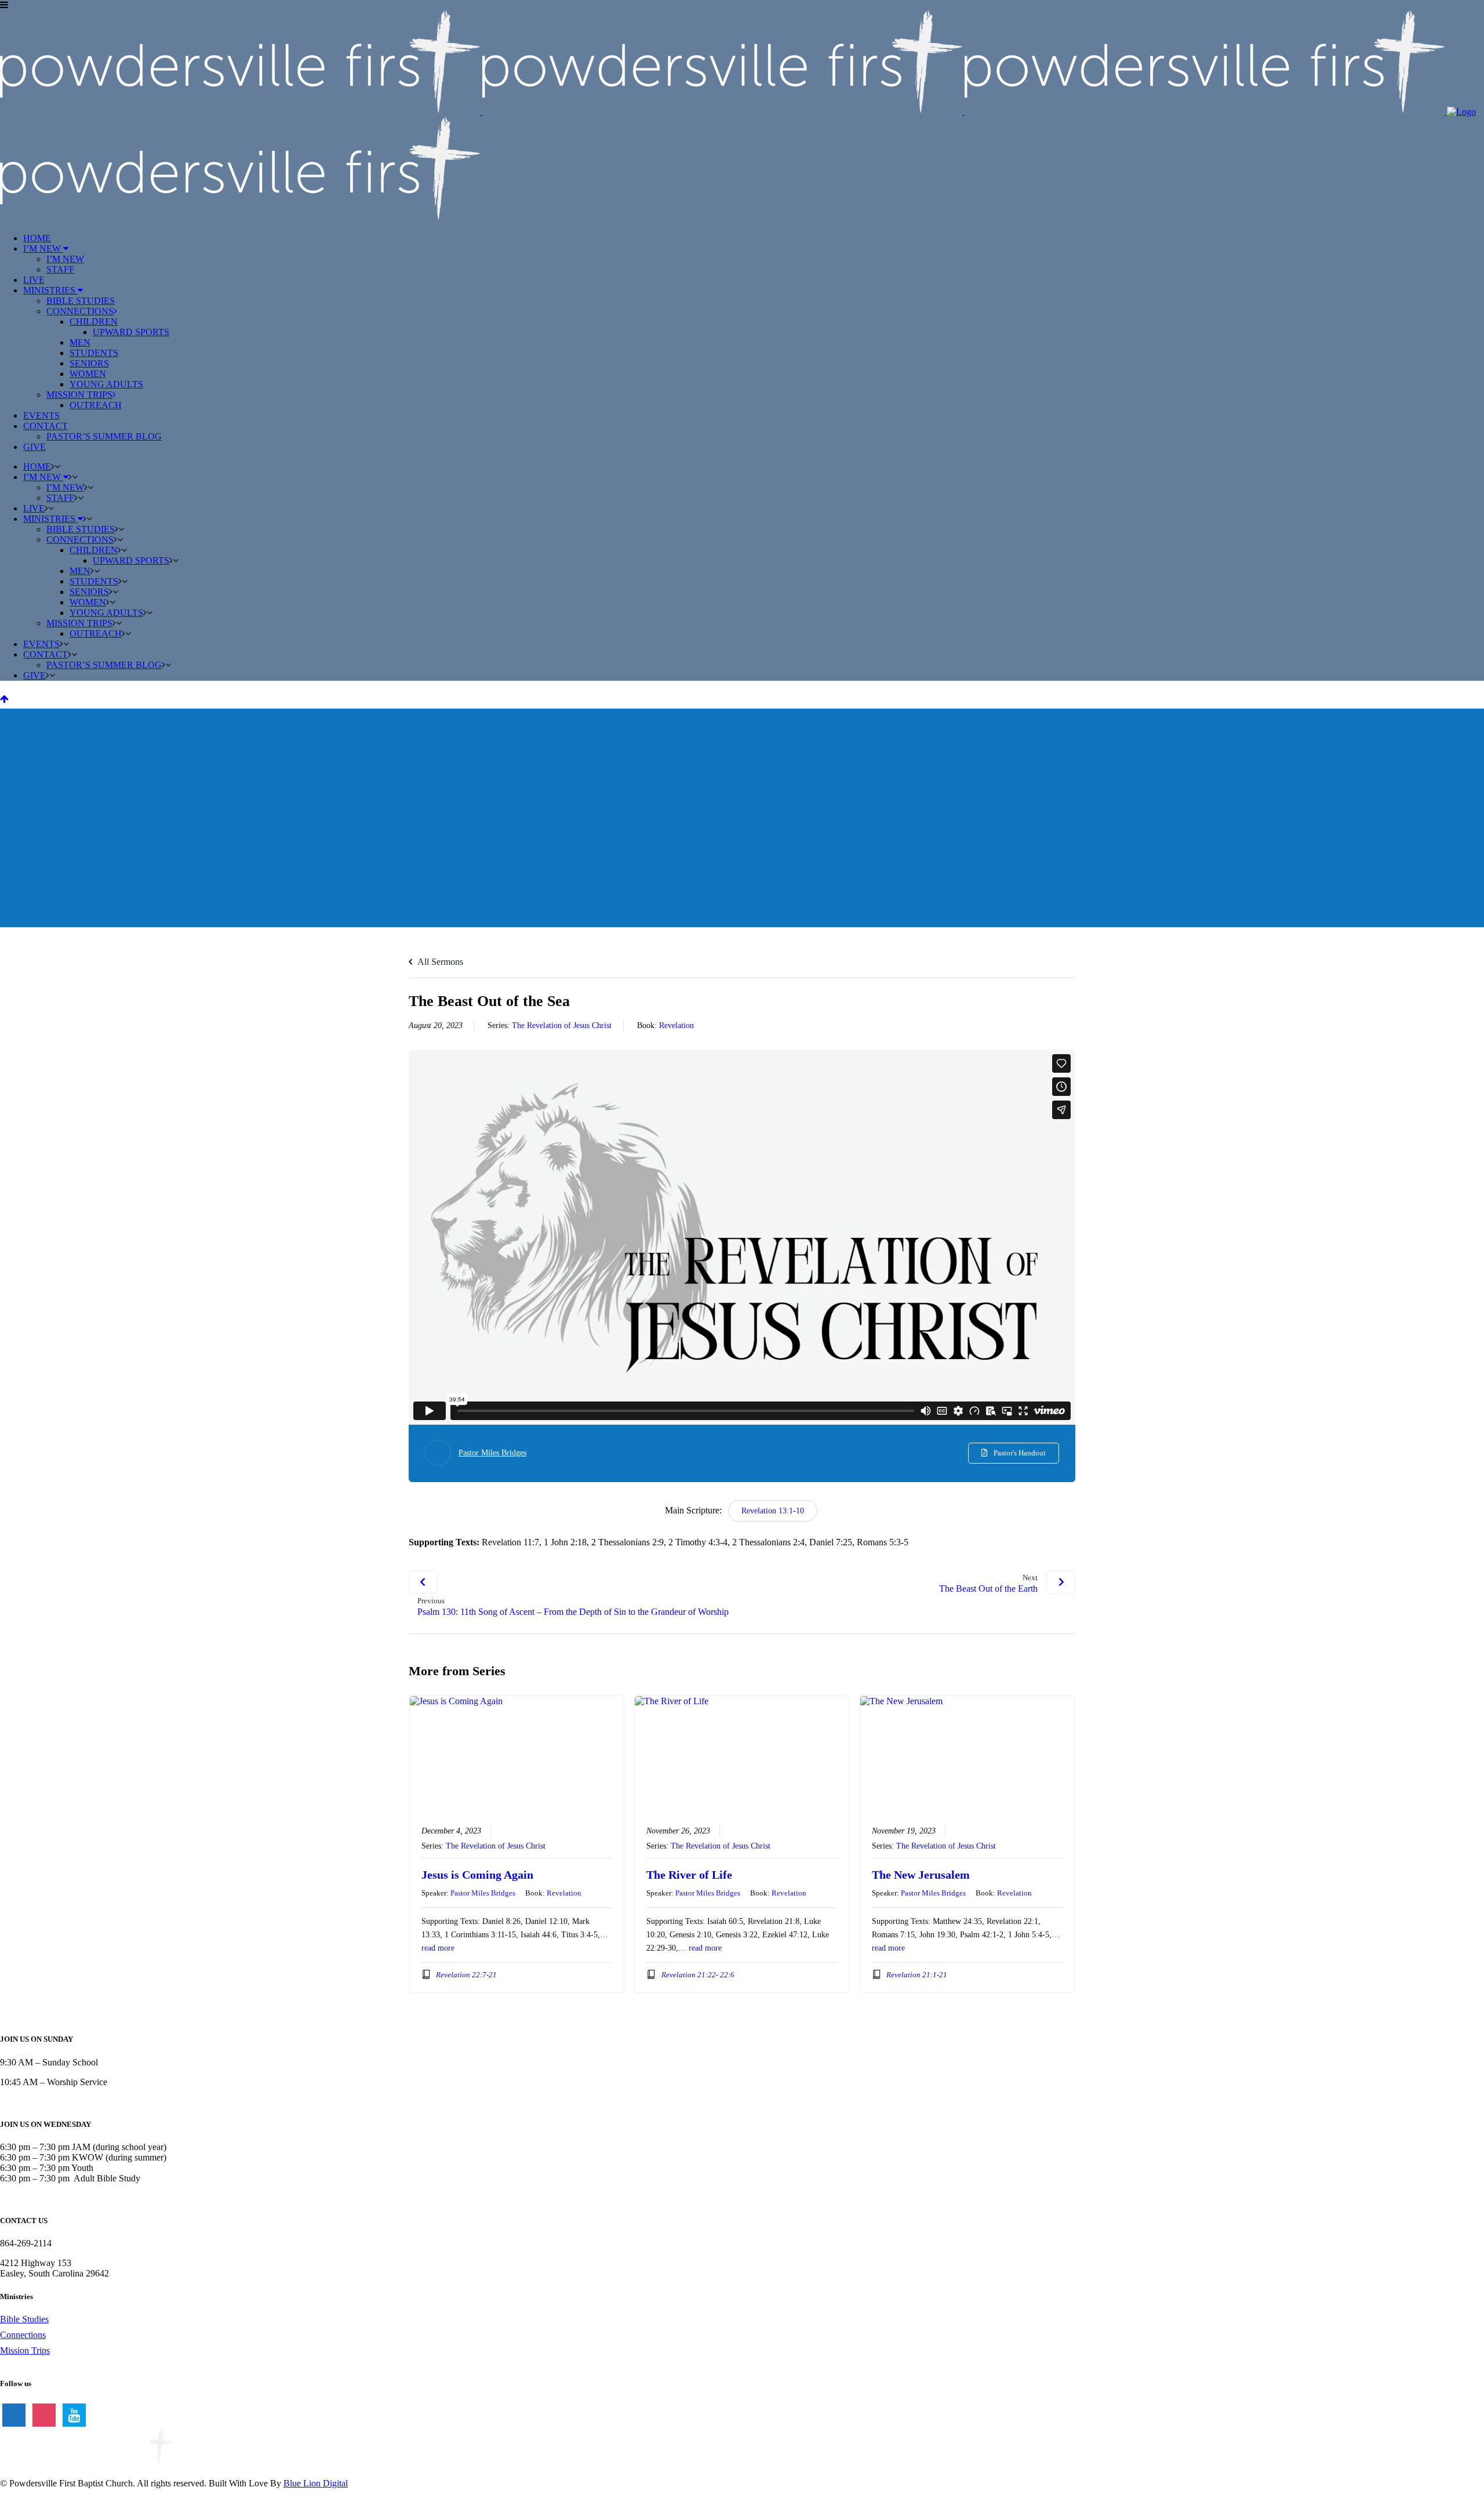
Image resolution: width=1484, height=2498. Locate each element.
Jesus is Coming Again (477, 1875)
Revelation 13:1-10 (773, 1511)
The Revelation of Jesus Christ (562, 1025)
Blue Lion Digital (316, 2483)
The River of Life (689, 1875)
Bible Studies (24, 2319)
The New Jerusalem (921, 1875)
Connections (23, 2335)
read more (438, 1948)
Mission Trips (25, 2350)
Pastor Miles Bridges (492, 1453)
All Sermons (439, 962)
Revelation (676, 1025)
